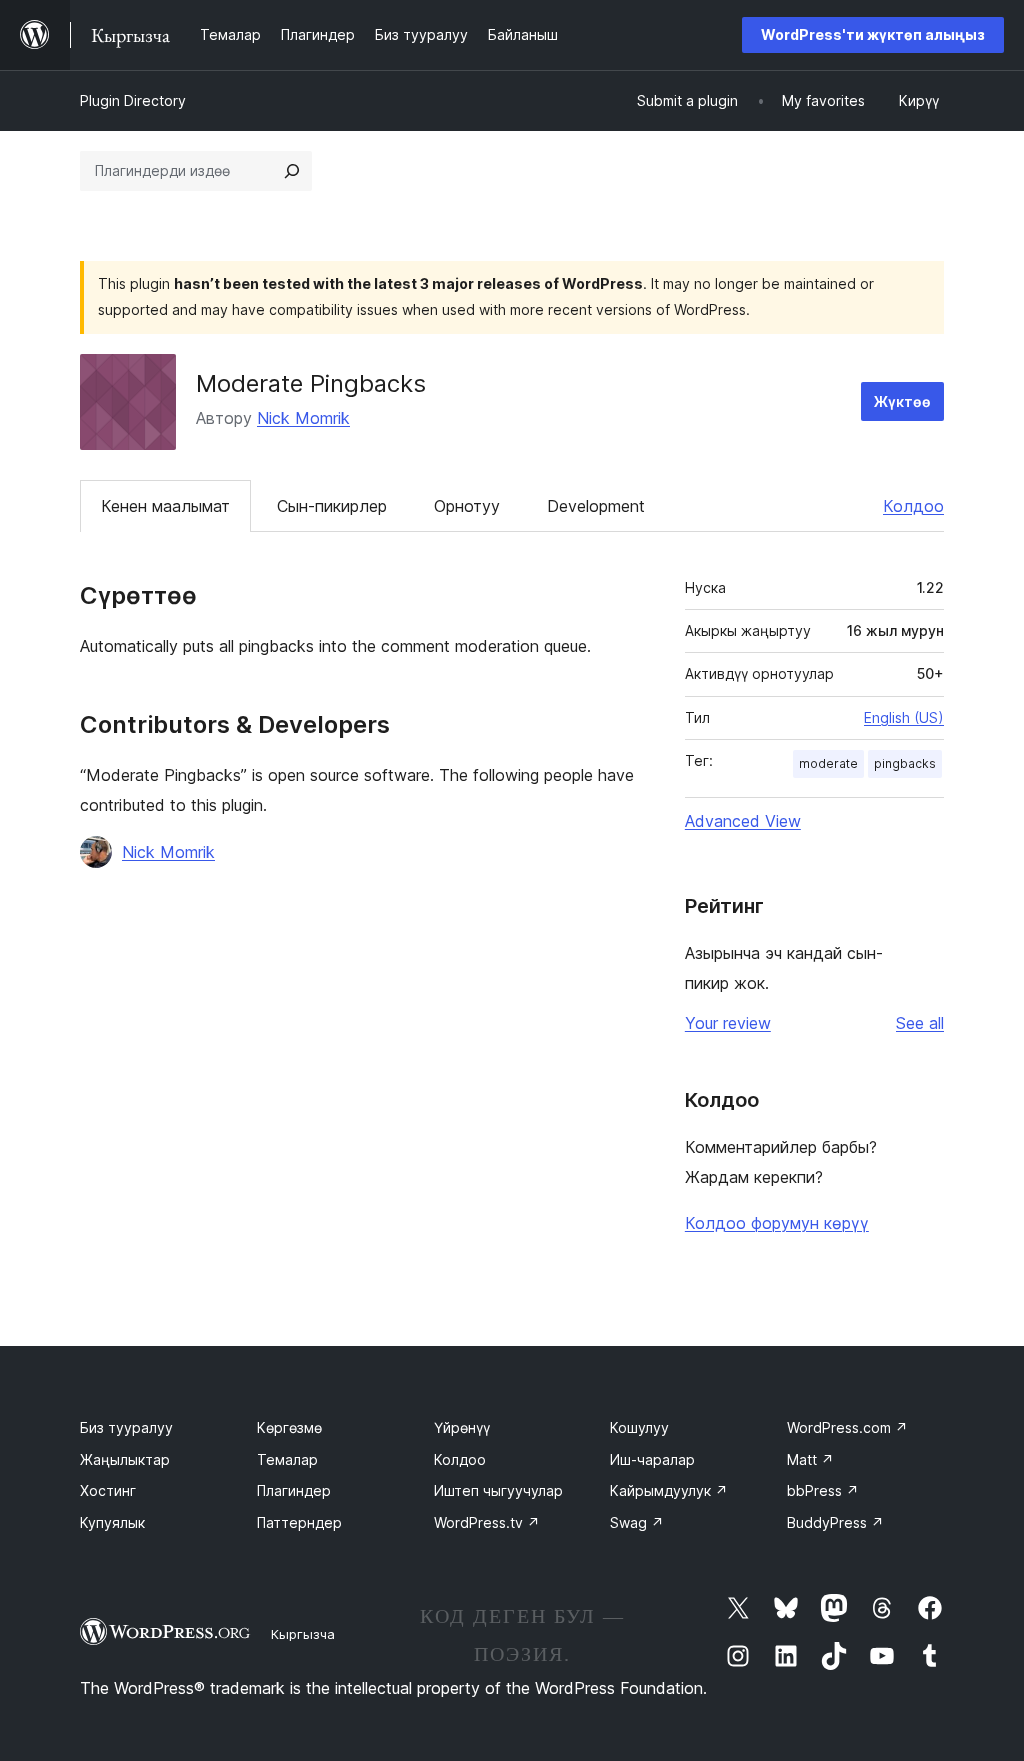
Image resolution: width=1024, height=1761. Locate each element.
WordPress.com (847, 1427)
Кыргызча (303, 1634)
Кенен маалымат (165, 506)
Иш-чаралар (652, 1459)
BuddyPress (835, 1522)
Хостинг (108, 1490)
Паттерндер (299, 1522)
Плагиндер (294, 1490)
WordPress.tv (487, 1522)
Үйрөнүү (462, 1427)
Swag (637, 1522)
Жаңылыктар (125, 1459)
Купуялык (112, 1522)
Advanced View (743, 821)
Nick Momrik (303, 418)
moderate (828, 763)
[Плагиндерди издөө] (292, 171)
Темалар (287, 1459)
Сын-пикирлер (332, 506)
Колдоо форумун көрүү (777, 1223)
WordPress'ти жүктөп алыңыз (873, 34)
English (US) (904, 717)
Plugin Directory (133, 100)
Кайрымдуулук (669, 1490)
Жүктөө (902, 401)
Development (596, 506)
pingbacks (905, 763)
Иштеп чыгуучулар (498, 1490)
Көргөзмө (289, 1427)
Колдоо (913, 506)
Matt (810, 1459)
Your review (728, 1023)
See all (920, 1023)
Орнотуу (467, 506)
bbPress (823, 1490)
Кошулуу (639, 1427)
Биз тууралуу (126, 1427)
